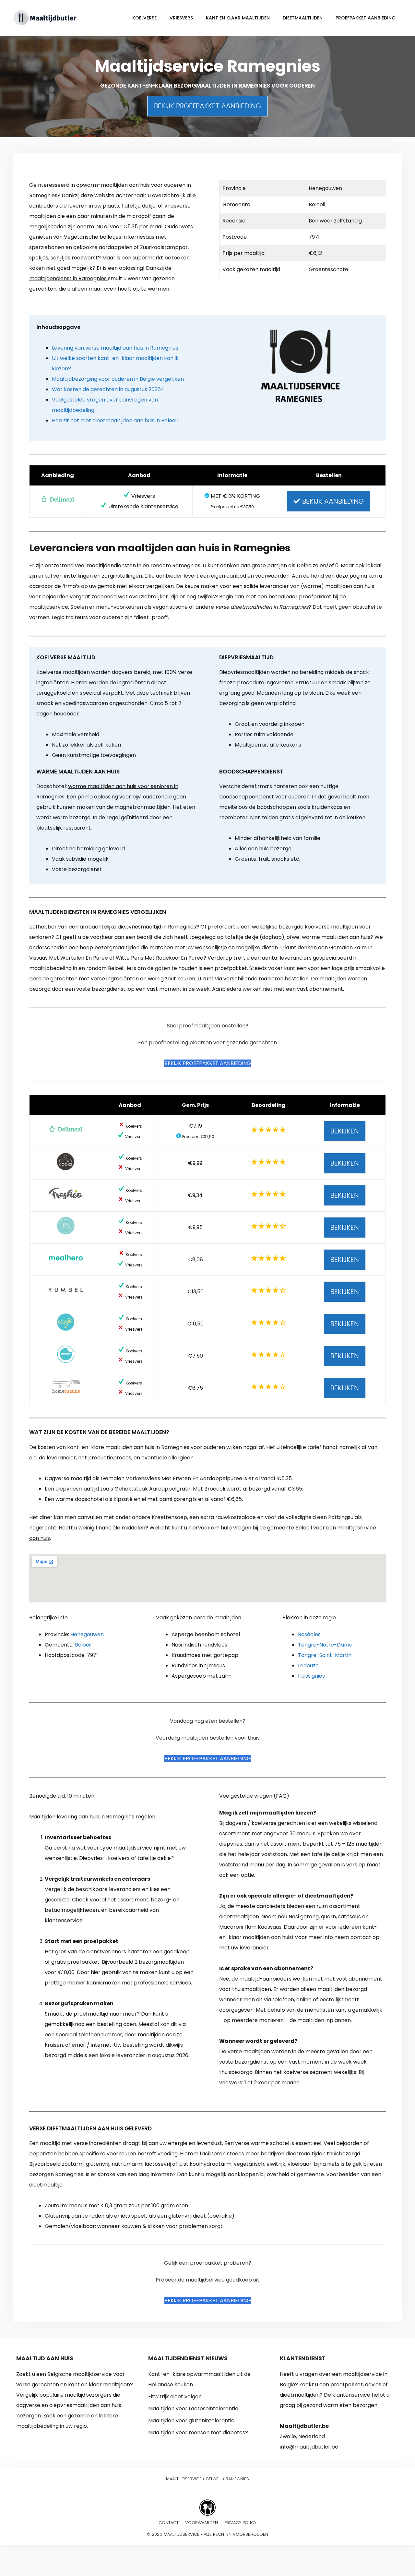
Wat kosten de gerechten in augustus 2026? (108, 389)
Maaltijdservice (184, 2479)
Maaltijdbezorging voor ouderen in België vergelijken (118, 379)
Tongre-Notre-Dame (325, 1645)
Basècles (309, 1634)
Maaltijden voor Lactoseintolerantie (193, 2408)
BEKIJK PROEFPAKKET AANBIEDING (207, 106)
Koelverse (144, 18)
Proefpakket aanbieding (366, 18)
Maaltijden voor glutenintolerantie (191, 2420)
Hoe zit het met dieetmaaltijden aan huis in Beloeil (115, 420)
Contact (169, 2523)
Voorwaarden (202, 2523)
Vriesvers (181, 18)
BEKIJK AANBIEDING (332, 501)
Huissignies (311, 1676)
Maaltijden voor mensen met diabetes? (198, 2432)
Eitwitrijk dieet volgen (175, 2396)
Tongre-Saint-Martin (325, 1655)
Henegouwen (87, 1634)
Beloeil (83, 1645)
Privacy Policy (240, 2523)
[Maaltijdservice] (45, 17)
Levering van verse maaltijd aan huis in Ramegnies (115, 348)
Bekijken (345, 1131)
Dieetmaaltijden (303, 18)
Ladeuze (308, 1665)
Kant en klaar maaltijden (238, 18)
